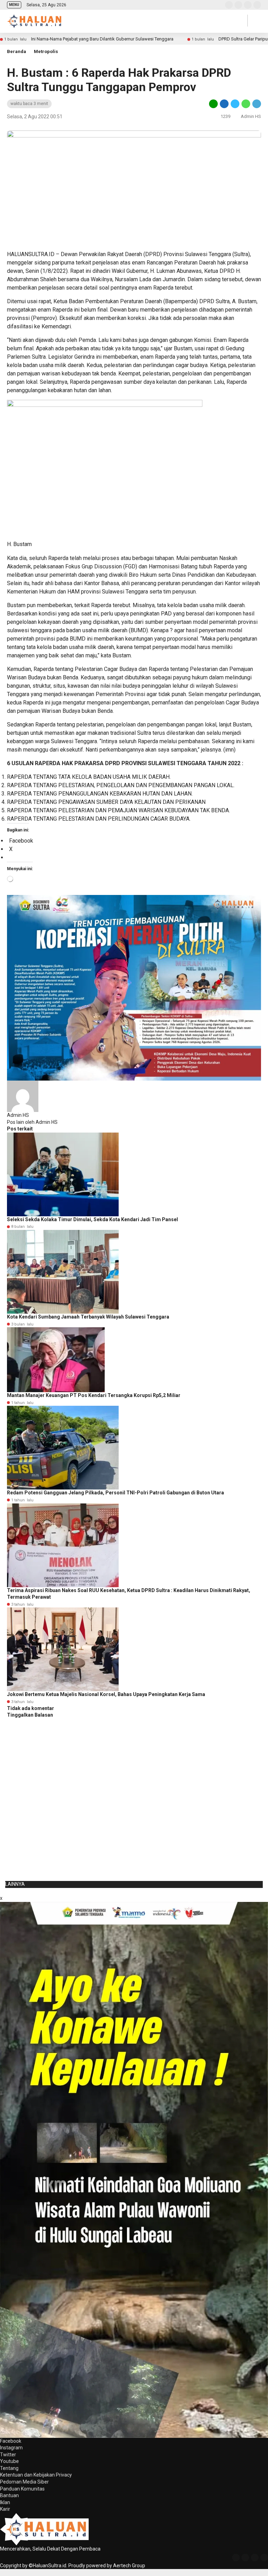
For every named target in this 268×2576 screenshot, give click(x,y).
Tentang (9, 2468)
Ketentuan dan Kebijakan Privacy (36, 2475)
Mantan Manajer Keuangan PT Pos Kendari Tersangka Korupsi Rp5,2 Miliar (94, 1395)
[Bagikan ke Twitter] (235, 103)
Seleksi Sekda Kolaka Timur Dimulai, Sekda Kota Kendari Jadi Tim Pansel (92, 1219)
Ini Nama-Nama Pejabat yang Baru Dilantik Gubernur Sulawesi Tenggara (102, 39)
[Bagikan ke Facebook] (224, 103)
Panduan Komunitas (22, 2489)
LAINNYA (15, 1884)
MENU (14, 5)
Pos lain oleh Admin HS (32, 1122)
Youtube (9, 2461)
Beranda (17, 51)
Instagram (11, 2448)
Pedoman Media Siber (24, 2482)
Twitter (8, 2455)
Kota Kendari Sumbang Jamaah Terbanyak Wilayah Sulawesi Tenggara (88, 1317)
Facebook (11, 2441)
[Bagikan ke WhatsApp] (246, 103)
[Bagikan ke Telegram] (256, 103)
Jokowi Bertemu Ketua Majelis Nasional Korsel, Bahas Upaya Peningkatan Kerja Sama (106, 1694)
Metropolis (46, 51)
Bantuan (9, 2495)
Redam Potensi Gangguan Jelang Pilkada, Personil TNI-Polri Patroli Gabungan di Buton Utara (116, 1493)
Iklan (5, 2502)
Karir (5, 2509)
